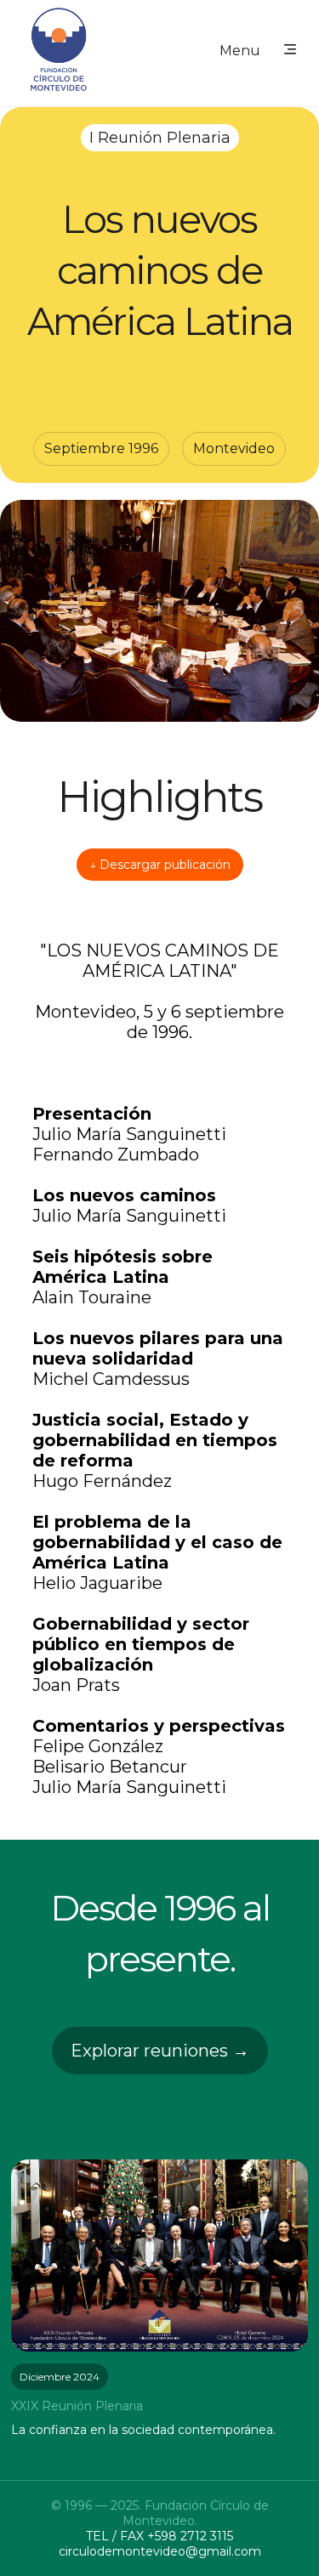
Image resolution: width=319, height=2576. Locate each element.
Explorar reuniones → (160, 2051)
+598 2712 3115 (190, 2536)
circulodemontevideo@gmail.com (160, 2551)
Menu (240, 51)
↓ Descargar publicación (160, 865)
